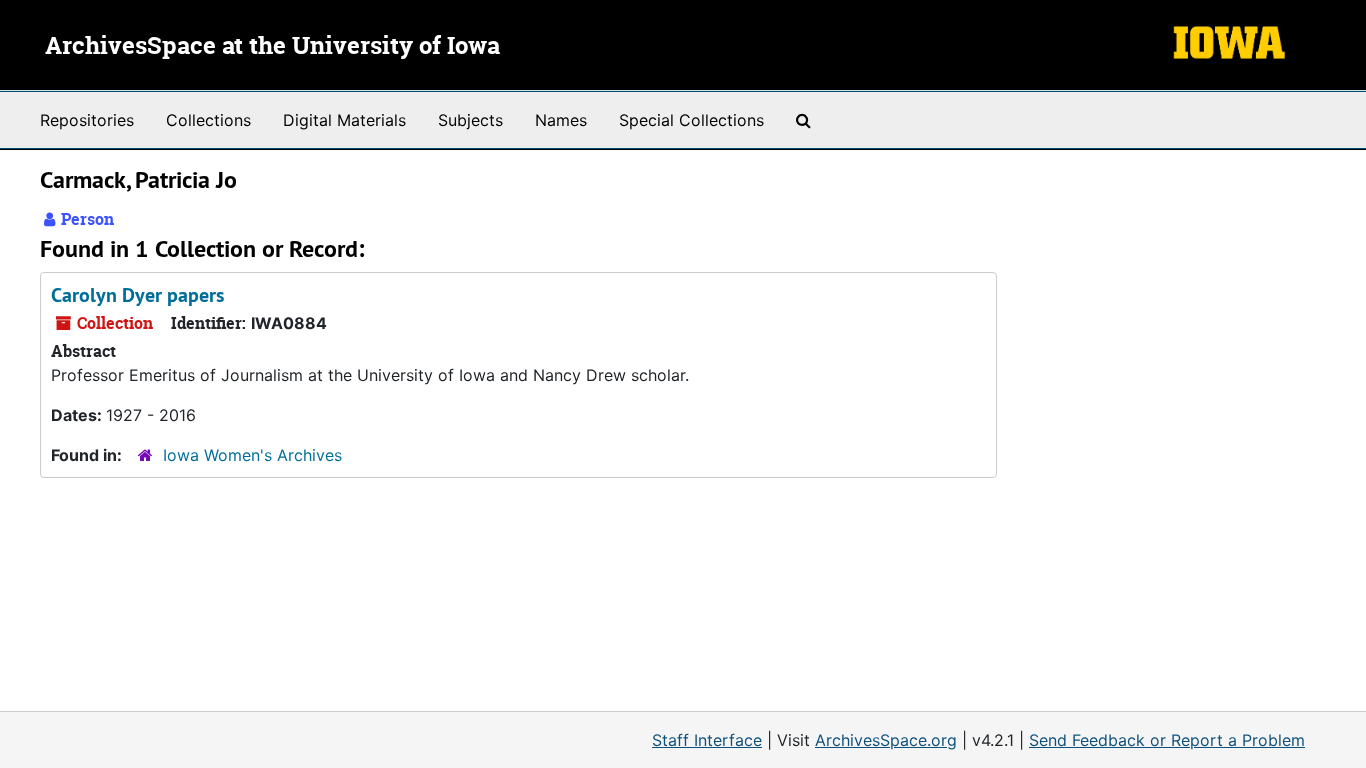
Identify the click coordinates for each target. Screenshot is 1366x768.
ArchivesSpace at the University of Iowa (272, 47)
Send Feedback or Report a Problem (1167, 740)
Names (561, 120)
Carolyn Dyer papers (137, 295)
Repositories (87, 120)
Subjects (470, 120)
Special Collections (691, 120)
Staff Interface (707, 740)
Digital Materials (344, 120)
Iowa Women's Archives (252, 455)
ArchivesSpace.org (886, 740)
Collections (208, 120)
